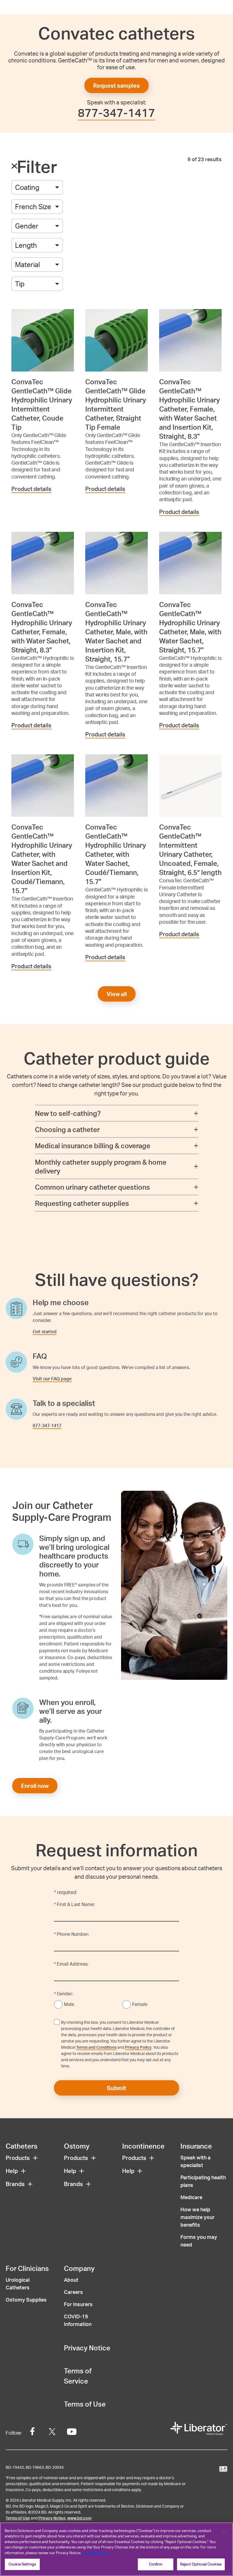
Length (26, 245)
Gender (27, 226)
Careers (73, 2292)
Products (18, 2158)
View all (117, 994)
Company (79, 2268)
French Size (33, 206)
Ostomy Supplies (26, 2299)
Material (27, 264)
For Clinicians (27, 2268)
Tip (20, 284)
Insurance (196, 2146)
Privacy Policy (138, 2047)
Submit (116, 2088)
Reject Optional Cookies (201, 2564)
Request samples (116, 85)
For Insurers (78, 2304)
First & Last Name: (74, 1904)
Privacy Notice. (96, 2553)
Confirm (156, 2564)
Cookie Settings (22, 2564)
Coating (27, 187)
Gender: (64, 1994)
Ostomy (77, 2146)
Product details (31, 489)
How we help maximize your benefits (197, 2217)
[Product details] (43, 340)
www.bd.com (79, 2518)
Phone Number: (72, 1934)
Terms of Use (85, 2404)
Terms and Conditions (96, 2047)
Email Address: (71, 1964)
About (71, 2280)
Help (12, 2171)
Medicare (191, 2197)
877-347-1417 (116, 113)
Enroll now (35, 1786)
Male (69, 2004)
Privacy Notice (87, 2348)
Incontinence (143, 2146)
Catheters (22, 2146)
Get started (45, 1331)
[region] (116, 2549)
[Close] (224, 2531)
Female (140, 2004)
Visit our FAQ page (52, 1379)
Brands (15, 2184)
